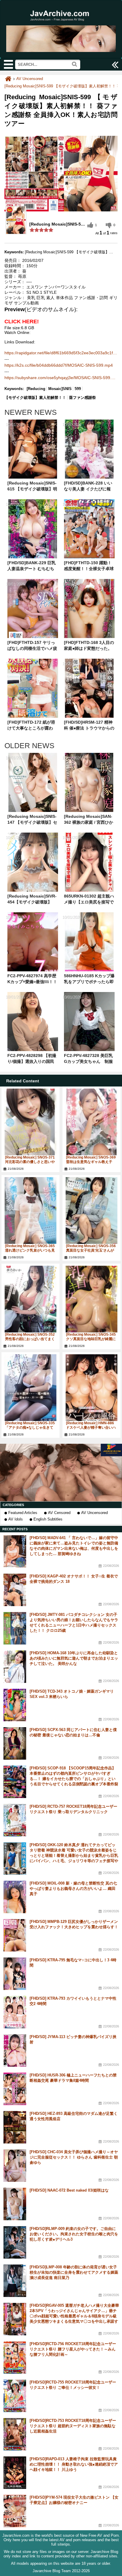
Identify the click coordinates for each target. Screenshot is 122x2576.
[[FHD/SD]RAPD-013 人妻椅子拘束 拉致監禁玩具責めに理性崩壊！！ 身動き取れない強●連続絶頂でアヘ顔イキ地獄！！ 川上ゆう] (15, 2473)
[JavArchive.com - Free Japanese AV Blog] (61, 24)
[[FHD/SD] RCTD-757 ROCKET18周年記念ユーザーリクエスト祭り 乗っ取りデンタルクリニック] (15, 1820)
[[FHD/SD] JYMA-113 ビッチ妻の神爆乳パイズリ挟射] (15, 2050)
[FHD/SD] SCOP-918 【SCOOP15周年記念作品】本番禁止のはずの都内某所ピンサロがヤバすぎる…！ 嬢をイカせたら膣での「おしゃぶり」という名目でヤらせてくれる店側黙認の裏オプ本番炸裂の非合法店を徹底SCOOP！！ (74, 1779)
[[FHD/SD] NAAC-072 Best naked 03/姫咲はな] (15, 2204)
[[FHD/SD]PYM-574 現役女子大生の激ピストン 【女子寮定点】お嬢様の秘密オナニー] (15, 2511)
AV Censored (59, 1513)
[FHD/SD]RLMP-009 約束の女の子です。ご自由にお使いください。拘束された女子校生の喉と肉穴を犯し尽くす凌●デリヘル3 (74, 2234)
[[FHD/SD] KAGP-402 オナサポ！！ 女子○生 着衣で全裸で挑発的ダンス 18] (15, 1590)
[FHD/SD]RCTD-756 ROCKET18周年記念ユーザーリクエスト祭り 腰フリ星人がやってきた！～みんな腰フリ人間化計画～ (73, 2349)
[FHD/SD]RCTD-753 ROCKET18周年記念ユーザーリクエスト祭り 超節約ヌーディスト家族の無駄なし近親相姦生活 (73, 2426)
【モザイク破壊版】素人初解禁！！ (35, 398)
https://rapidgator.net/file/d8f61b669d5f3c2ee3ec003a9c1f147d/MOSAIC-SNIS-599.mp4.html (61, 353)
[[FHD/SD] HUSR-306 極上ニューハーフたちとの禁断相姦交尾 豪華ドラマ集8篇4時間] (15, 2089)
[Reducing (36, 389)
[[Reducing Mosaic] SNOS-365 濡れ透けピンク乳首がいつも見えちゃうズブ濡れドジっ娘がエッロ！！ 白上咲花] (30, 1210)
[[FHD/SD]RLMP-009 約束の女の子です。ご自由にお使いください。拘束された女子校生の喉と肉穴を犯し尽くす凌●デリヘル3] (15, 2242)
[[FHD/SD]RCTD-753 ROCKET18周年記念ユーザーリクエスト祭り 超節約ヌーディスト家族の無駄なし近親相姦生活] (15, 2434)
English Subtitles (48, 1519)
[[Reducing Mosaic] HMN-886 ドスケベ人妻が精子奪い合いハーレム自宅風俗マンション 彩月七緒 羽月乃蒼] (91, 1388)
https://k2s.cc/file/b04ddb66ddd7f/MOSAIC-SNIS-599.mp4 (59, 365)
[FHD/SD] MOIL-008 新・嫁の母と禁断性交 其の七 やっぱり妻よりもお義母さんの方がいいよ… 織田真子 (73, 1889)
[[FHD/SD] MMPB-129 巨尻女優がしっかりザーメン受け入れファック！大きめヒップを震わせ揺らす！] (15, 1935)
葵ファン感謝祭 (82, 398)
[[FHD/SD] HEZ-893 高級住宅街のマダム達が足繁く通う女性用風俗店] (15, 2127)
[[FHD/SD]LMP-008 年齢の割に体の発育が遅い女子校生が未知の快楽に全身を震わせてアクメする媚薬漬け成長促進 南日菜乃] (15, 2281)
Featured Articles (23, 1513)
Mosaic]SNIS (60, 389)
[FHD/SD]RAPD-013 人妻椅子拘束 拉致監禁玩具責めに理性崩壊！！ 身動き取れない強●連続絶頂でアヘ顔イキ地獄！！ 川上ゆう (74, 2464)
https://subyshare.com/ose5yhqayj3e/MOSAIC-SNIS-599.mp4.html (61, 378)
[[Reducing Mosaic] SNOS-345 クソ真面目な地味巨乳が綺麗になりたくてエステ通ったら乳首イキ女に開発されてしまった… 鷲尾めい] (91, 1299)
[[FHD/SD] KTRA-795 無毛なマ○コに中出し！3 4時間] (15, 1974)
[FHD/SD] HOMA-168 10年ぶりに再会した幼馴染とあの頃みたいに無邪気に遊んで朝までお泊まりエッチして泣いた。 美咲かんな (74, 1658)
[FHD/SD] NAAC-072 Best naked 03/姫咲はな (69, 2190)
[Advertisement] (61, 1473)
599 (78, 389)
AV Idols (16, 1519)
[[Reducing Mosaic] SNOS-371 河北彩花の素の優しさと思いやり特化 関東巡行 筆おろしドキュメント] (30, 1122)
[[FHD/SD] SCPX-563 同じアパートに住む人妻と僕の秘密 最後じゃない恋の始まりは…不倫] (15, 1743)
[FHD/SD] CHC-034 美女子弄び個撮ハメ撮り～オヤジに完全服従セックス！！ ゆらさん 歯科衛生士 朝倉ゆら (74, 2157)
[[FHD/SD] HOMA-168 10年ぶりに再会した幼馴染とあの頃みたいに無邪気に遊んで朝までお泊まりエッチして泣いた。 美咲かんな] (15, 1667)
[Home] (8, 79)
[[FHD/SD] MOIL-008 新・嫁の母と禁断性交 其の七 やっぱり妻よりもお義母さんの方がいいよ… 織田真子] (15, 1897)
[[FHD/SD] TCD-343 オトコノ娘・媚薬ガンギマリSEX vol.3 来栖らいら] (15, 1705)
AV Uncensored (94, 1513)
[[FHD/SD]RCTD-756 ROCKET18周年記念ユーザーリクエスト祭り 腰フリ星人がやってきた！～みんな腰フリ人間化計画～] (15, 2358)
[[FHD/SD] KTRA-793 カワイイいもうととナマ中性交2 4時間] (15, 2012)
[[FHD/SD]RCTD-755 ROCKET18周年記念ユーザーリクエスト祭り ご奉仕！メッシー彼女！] (15, 2396)
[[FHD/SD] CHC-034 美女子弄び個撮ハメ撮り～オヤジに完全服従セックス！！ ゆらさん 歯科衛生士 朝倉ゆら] (15, 2166)
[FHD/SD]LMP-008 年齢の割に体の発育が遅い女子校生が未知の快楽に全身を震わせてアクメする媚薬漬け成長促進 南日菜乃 (74, 2272)
